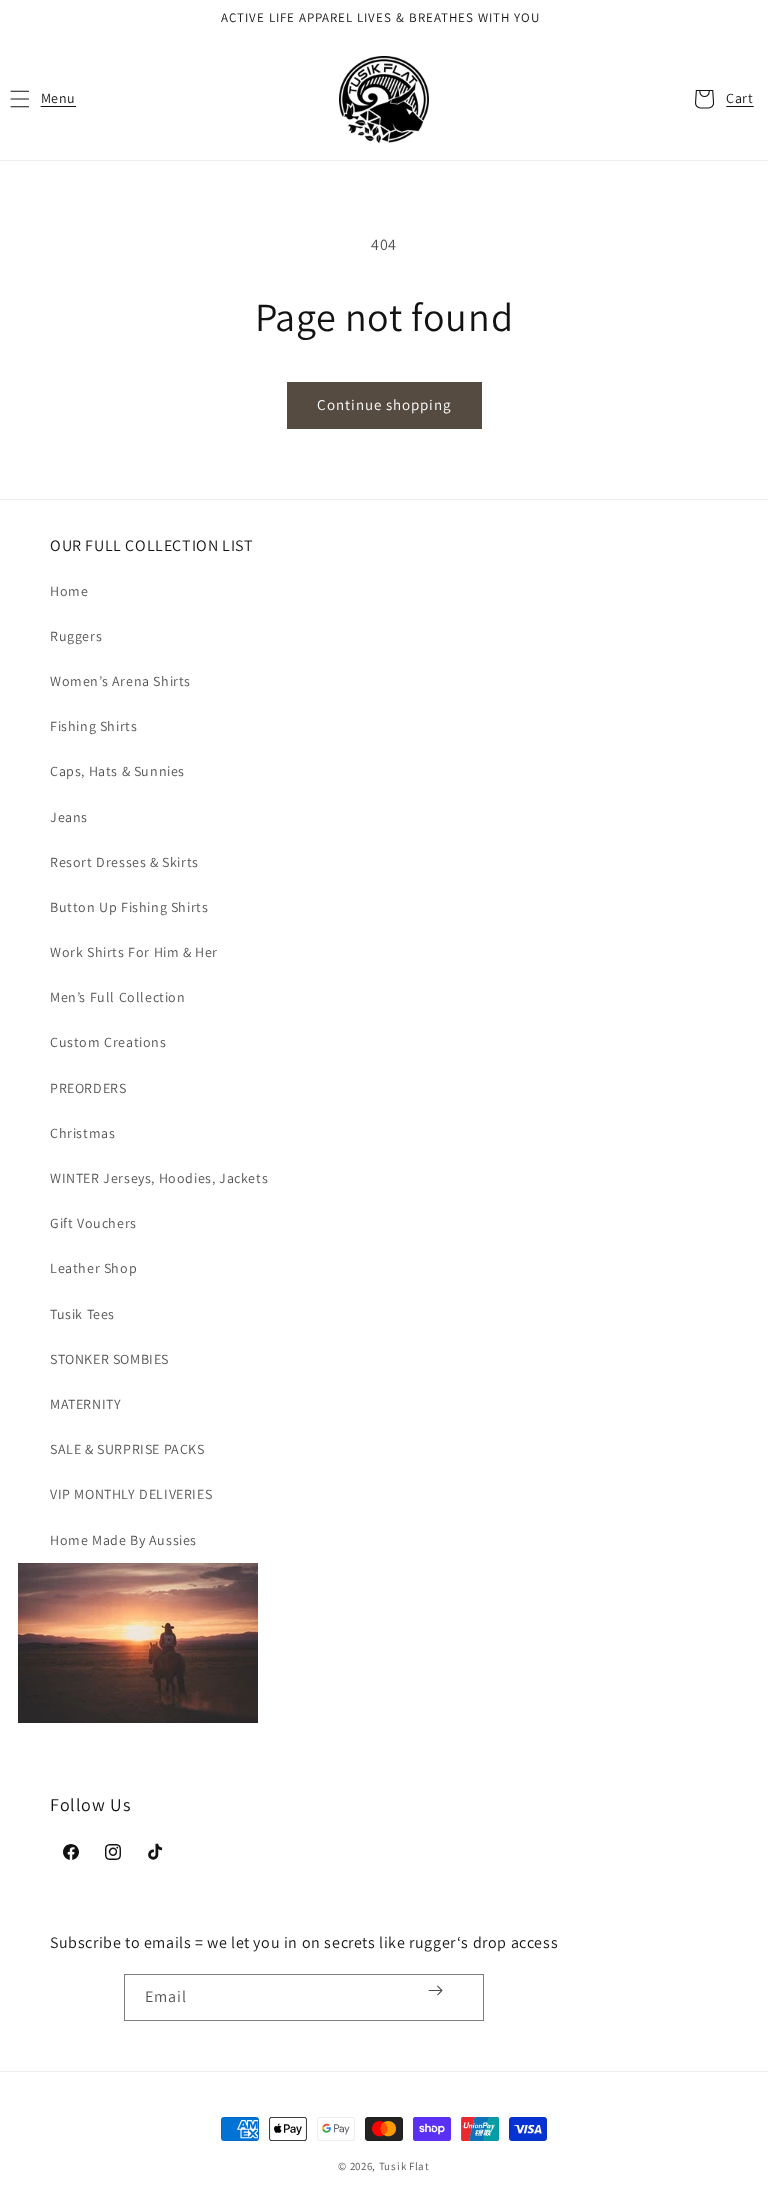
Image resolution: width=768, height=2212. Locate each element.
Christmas (82, 1133)
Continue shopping (384, 404)
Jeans (69, 817)
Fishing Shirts (93, 726)
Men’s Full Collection (118, 997)
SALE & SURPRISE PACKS (127, 1449)
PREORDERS (88, 1088)
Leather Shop (93, 1268)
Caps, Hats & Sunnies (117, 771)
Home (69, 591)
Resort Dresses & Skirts (124, 862)
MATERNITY (85, 1404)
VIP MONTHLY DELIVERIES (131, 1494)
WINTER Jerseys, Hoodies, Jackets (159, 1178)
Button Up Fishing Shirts (129, 907)
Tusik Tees (82, 1314)
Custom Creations (108, 1042)
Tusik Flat (404, 2166)
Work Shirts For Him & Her (134, 952)
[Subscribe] (435, 1990)
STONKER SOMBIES (109, 1359)
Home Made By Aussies (123, 1540)
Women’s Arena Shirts (120, 681)
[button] (42, 99)
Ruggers (76, 636)
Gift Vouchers (93, 1223)
